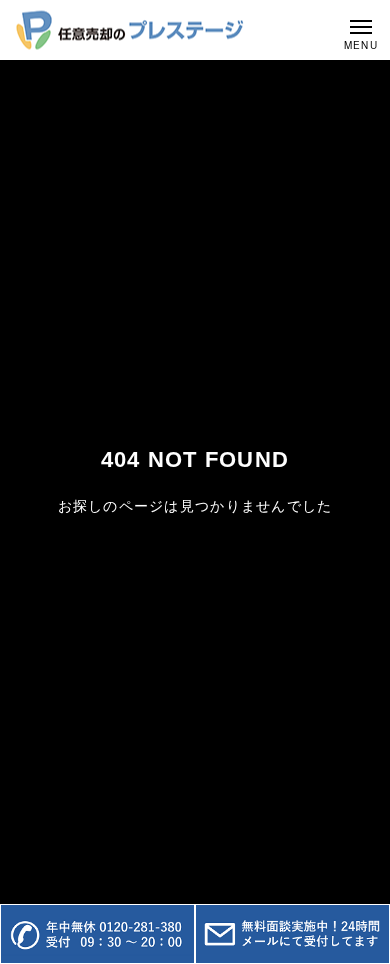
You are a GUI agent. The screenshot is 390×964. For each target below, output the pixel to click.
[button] (97, 934)
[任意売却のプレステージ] (130, 30)
